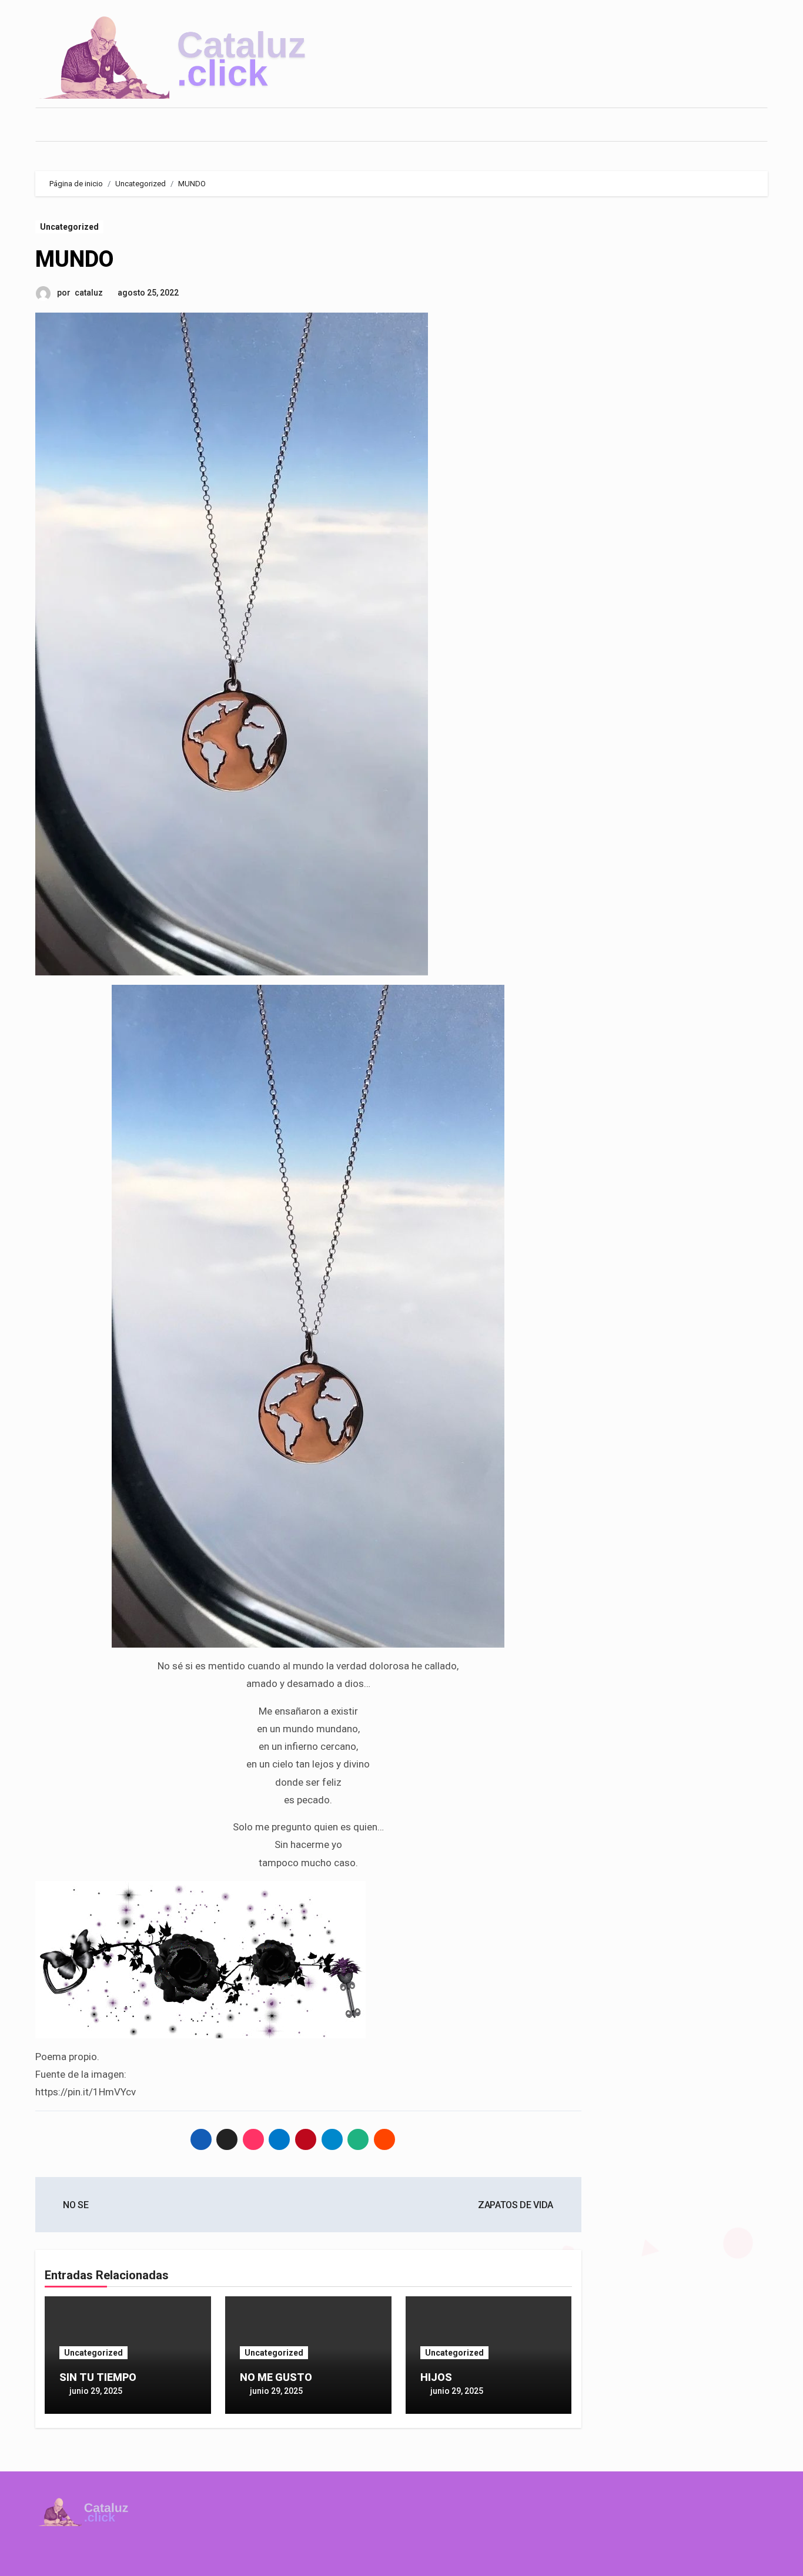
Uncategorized (69, 227)
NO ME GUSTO (276, 2377)
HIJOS (436, 2377)
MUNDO (74, 259)
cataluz (89, 293)
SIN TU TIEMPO (98, 2377)
